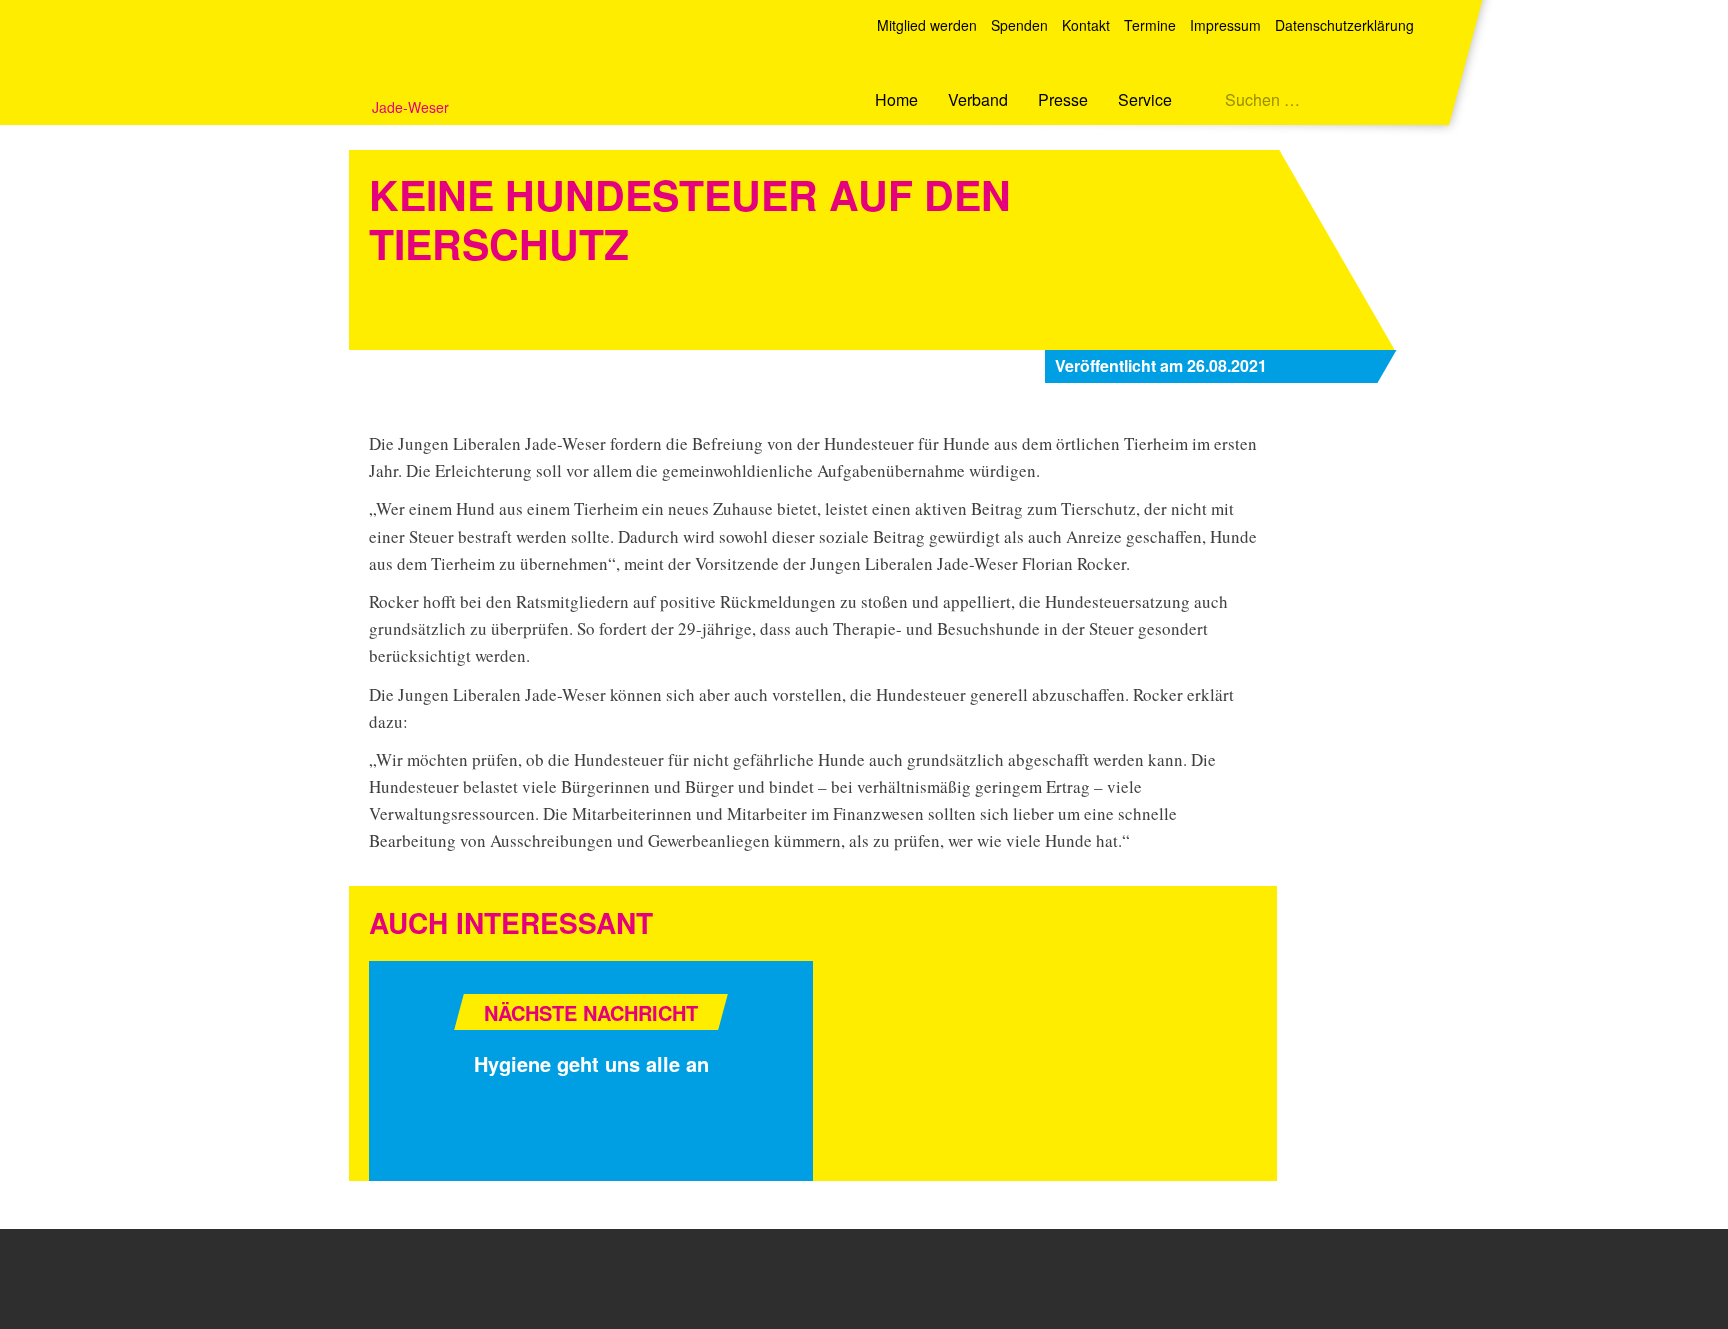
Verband (978, 99)
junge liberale (398, 1277)
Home (896, 99)
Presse (1063, 99)
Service (1145, 99)
